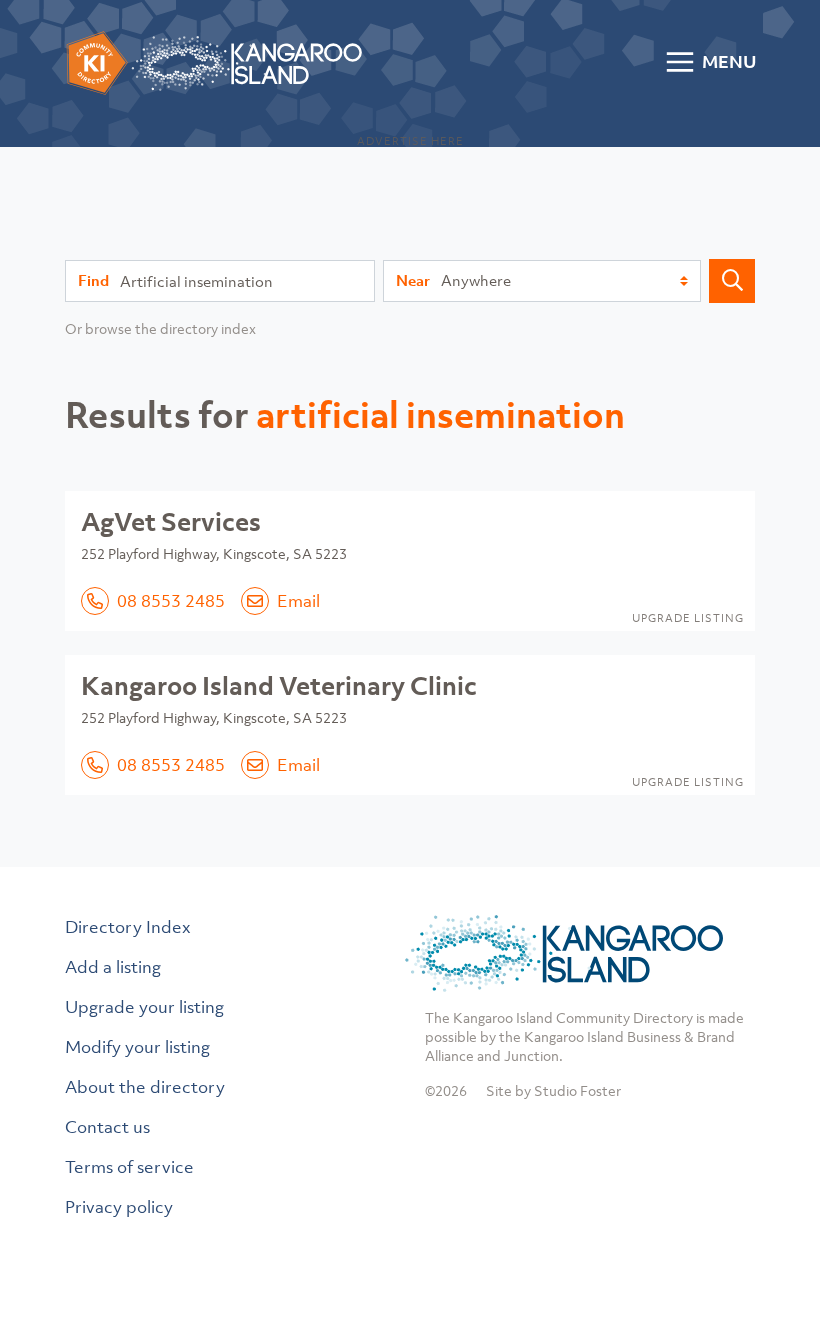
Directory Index (128, 927)
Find (93, 280)
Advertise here (410, 141)
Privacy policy (119, 1207)
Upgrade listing (688, 618)
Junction (531, 1055)
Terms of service (129, 1167)
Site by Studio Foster (553, 1090)
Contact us (107, 1127)
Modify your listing (137, 1047)
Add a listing (113, 967)
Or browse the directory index (160, 328)
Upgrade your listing (144, 1007)
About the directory (145, 1087)
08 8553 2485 (171, 601)
